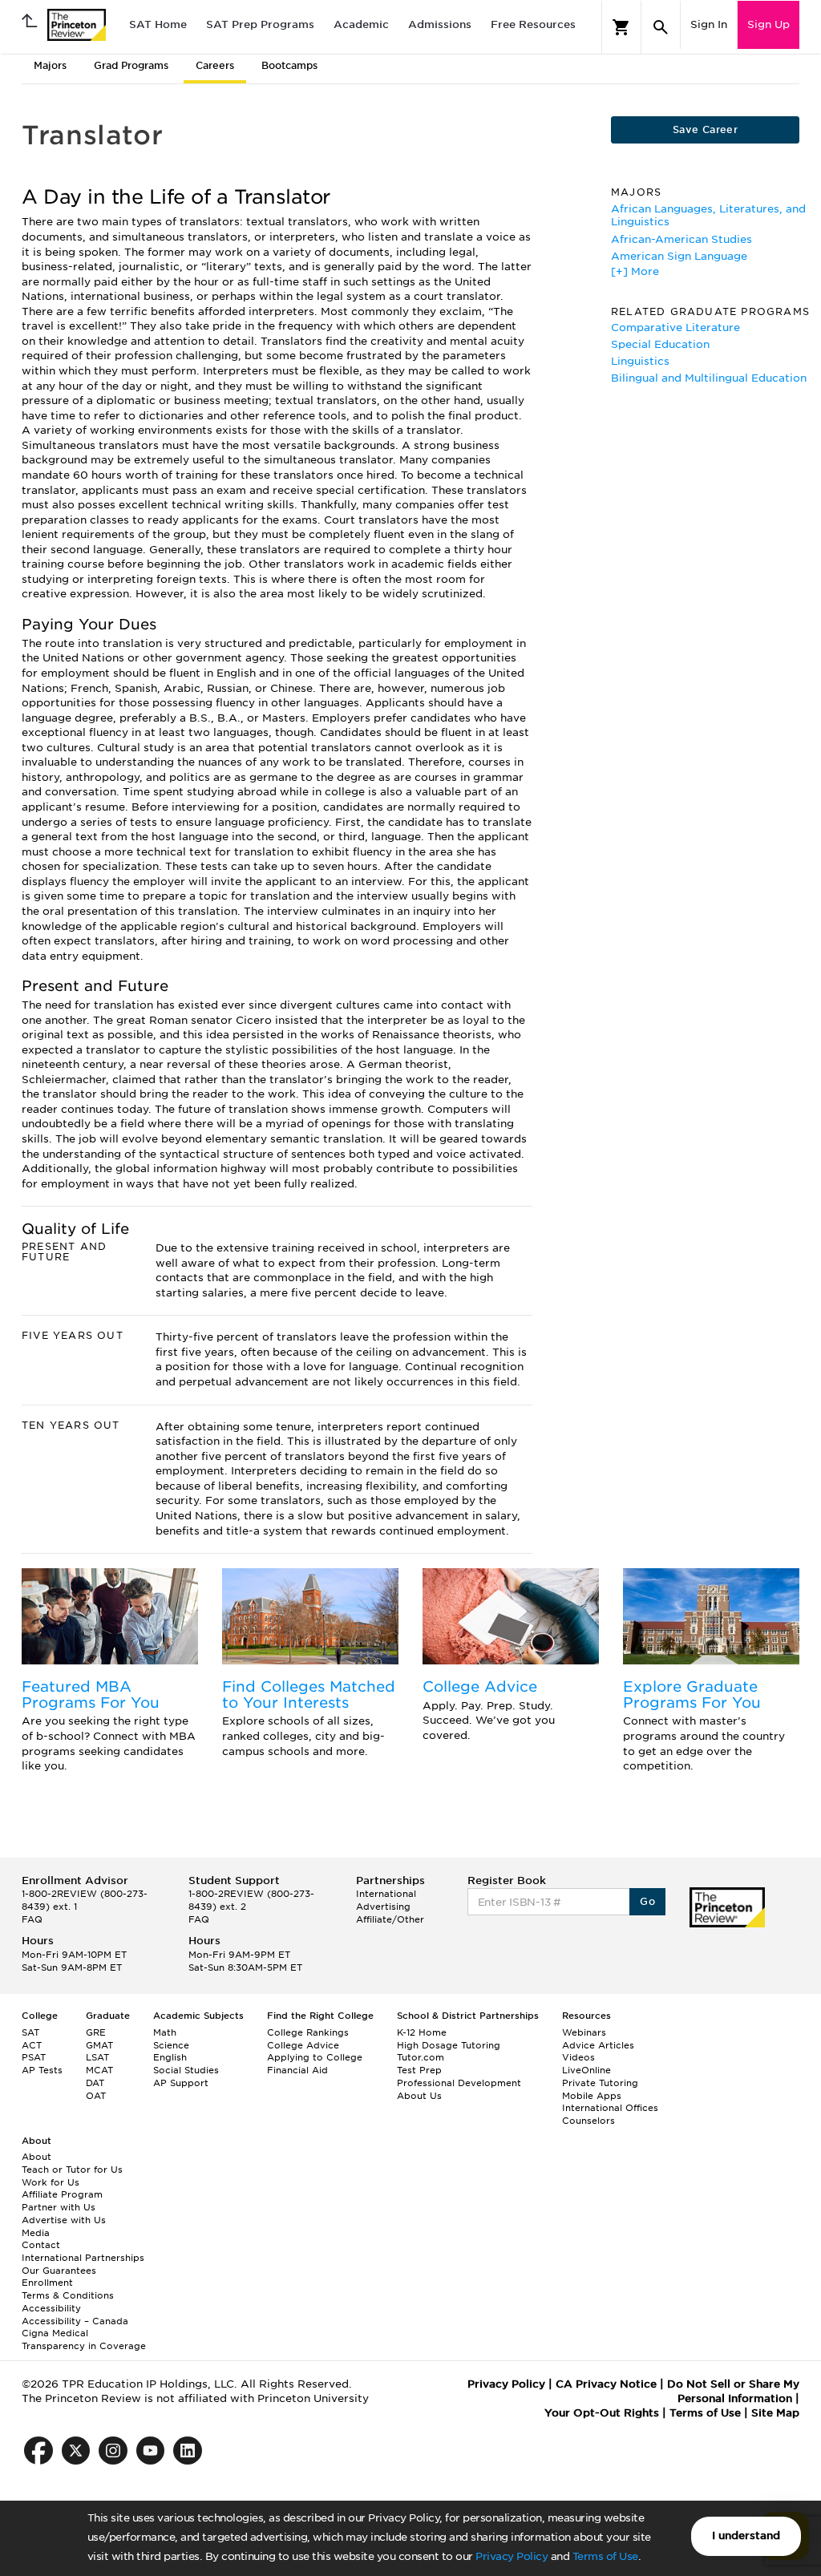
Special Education (660, 344)
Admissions (440, 24)
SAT (30, 2032)
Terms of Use (605, 2556)
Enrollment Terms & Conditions (68, 2289)
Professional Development (459, 2083)
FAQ (32, 1919)
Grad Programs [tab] (131, 65)
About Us (419, 2096)
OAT (96, 2096)
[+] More (635, 271)
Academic (361, 24)
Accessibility (51, 2308)
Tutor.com (421, 2057)
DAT (95, 2083)
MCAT (99, 2070)
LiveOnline (586, 2070)
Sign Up (768, 24)
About (36, 2157)
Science (171, 2045)
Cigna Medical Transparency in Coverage (84, 2339)
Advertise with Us (64, 2220)
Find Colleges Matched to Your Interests (309, 1694)
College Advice (480, 1686)
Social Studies (186, 2070)
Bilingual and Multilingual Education (709, 378)
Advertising (383, 1907)
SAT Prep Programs (260, 24)
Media (36, 2233)
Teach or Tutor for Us (72, 2170)
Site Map (775, 2413)
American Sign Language (679, 256)
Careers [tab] (215, 65)
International (386, 1894)
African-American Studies (681, 239)
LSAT (97, 2057)
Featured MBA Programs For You (91, 1694)
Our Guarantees (59, 2271)
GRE (96, 2032)
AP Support (181, 2083)
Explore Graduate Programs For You (692, 1694)
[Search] (661, 27)
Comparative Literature (675, 328)
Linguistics (640, 361)
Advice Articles (598, 2045)
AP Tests (42, 2070)
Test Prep (419, 2070)
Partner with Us (59, 2207)
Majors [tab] (50, 65)
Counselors (588, 2121)
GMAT (99, 2045)
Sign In (709, 24)
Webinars (584, 2032)
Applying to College (315, 2057)
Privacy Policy (512, 2556)
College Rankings (308, 2032)
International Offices (610, 2108)
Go (647, 1901)
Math (165, 2032)
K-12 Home (422, 2032)
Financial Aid (297, 2070)
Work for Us (51, 2182)
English (170, 2057)
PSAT (34, 2057)
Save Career (705, 129)
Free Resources (533, 24)
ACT (32, 2045)
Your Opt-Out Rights (602, 2413)
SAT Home (158, 24)
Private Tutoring (600, 2083)
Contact (41, 2245)
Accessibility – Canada (75, 2321)
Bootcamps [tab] (289, 65)
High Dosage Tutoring (449, 2045)
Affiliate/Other (390, 1919)
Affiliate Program (62, 2194)
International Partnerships (83, 2258)
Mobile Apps (592, 2096)
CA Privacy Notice (606, 2384)
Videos (578, 2057)
